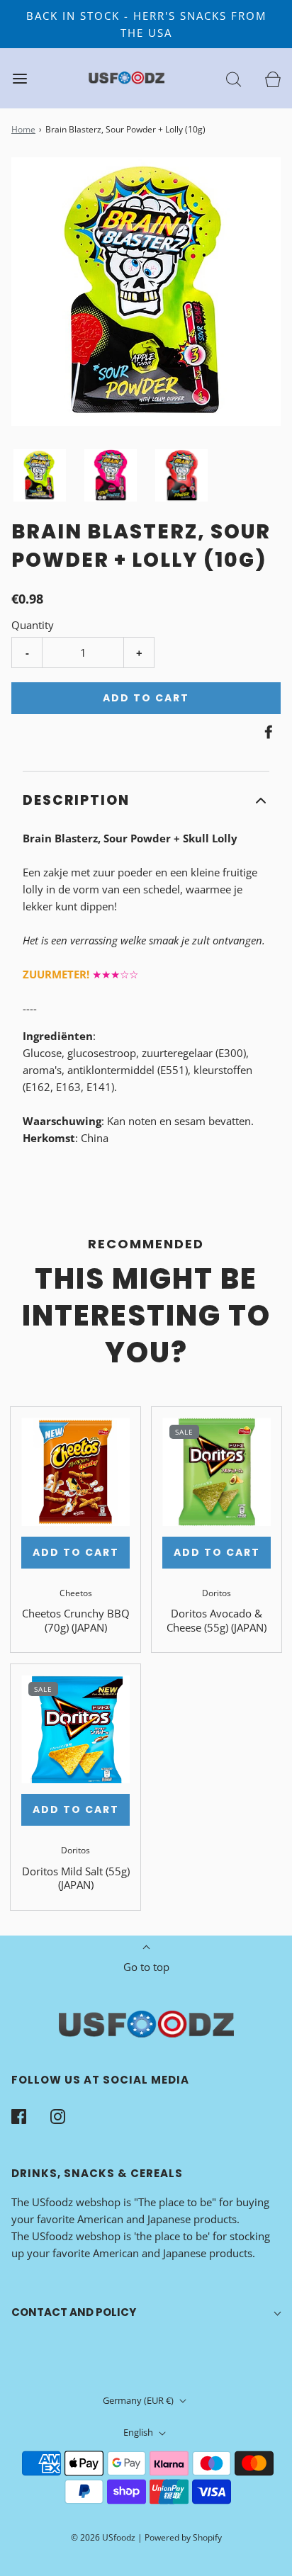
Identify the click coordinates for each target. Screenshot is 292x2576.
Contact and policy (74, 2312)
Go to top (146, 1967)
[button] (40, 475)
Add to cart (146, 698)
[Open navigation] (19, 78)
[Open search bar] (234, 78)
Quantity (33, 625)
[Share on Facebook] (266, 732)
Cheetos (76, 1593)
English (139, 2432)
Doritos (217, 1593)
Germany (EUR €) (139, 2400)
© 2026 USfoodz (103, 2537)
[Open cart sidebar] (273, 78)
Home (23, 129)
